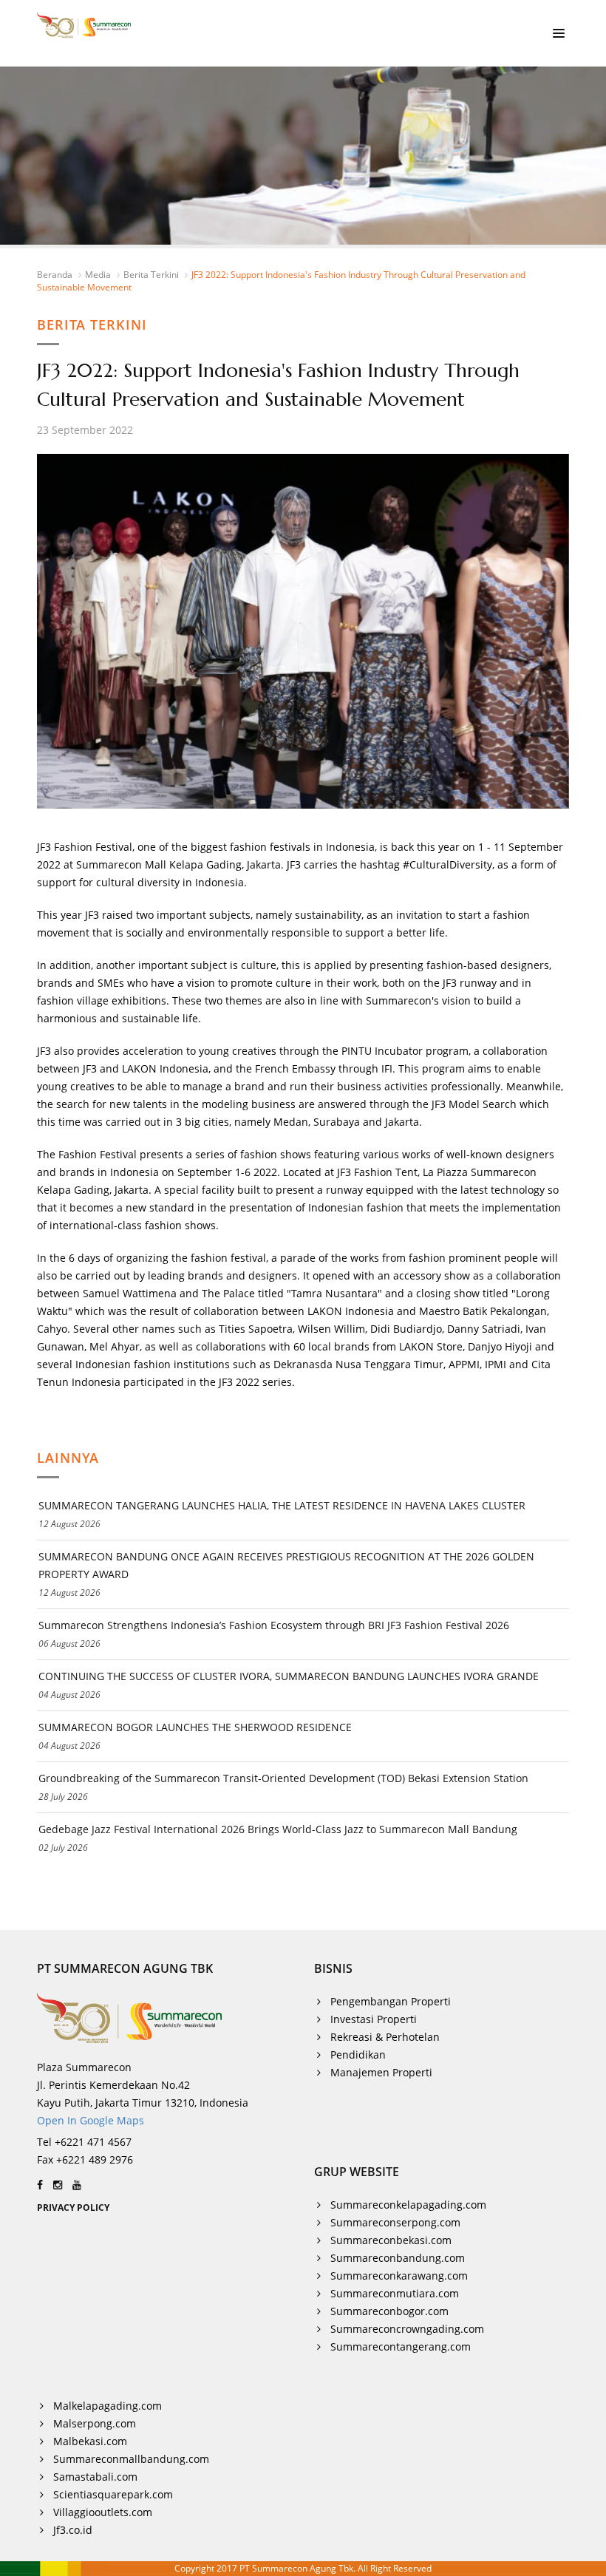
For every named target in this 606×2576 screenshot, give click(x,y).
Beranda (55, 275)
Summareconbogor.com (389, 2311)
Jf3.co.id (73, 2530)
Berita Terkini (151, 275)
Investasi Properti (374, 2019)
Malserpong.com (95, 2423)
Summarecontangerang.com (401, 2346)
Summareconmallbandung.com (131, 2459)
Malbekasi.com (90, 2441)
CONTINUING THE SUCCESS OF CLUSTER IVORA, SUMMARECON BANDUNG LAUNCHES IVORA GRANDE (289, 1676)
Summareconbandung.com (398, 2258)
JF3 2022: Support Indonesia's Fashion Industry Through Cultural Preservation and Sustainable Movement (281, 281)
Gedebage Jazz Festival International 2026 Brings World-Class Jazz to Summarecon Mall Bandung (278, 1829)
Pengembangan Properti (391, 2001)
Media (98, 275)
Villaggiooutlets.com (103, 2512)
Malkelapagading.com (108, 2406)
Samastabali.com (95, 2477)
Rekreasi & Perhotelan (385, 2037)
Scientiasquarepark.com (113, 2494)
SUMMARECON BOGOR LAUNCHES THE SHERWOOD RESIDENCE (195, 1727)
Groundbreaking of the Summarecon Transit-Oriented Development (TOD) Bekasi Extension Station (283, 1778)
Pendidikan (358, 2055)
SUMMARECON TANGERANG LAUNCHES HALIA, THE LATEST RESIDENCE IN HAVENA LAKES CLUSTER (282, 1505)
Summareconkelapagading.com (408, 2205)
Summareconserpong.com (395, 2222)
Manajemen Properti (381, 2072)
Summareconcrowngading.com (407, 2329)
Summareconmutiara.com (395, 2293)
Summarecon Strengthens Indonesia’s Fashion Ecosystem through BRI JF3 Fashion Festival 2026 (274, 1625)
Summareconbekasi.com (391, 2240)
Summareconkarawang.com (399, 2276)
